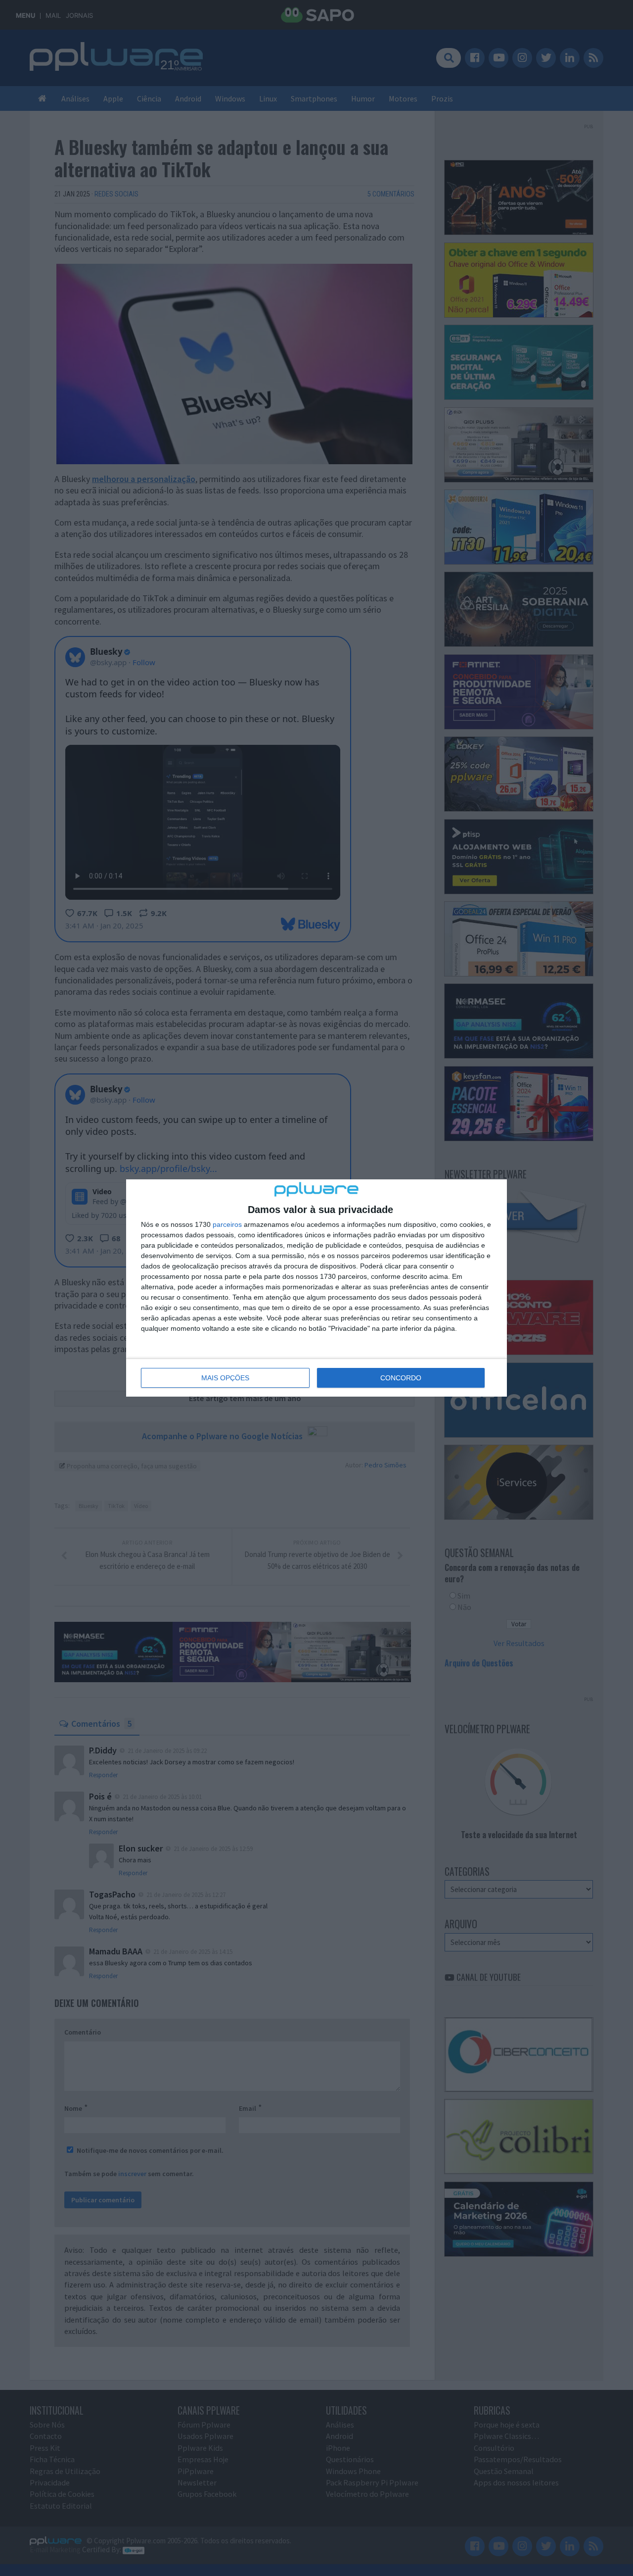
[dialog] (316, 1288)
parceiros (227, 1224)
